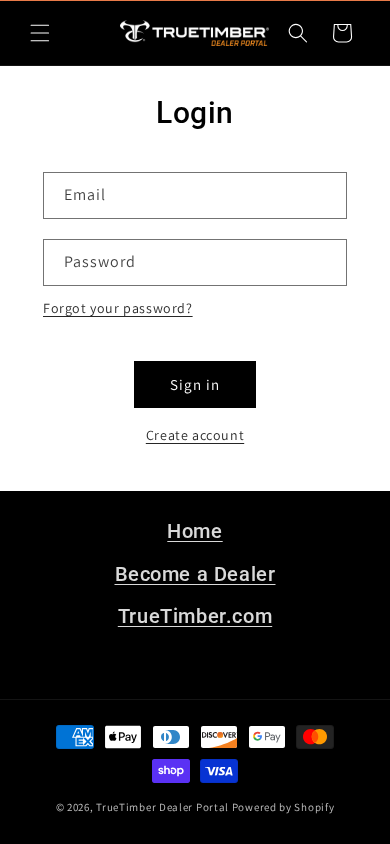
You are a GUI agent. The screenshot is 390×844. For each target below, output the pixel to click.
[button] (40, 33)
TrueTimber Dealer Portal (162, 807)
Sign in (195, 384)
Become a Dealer (195, 574)
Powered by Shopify (283, 807)
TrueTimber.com (195, 616)
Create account (195, 435)
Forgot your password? (118, 308)
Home (194, 531)
